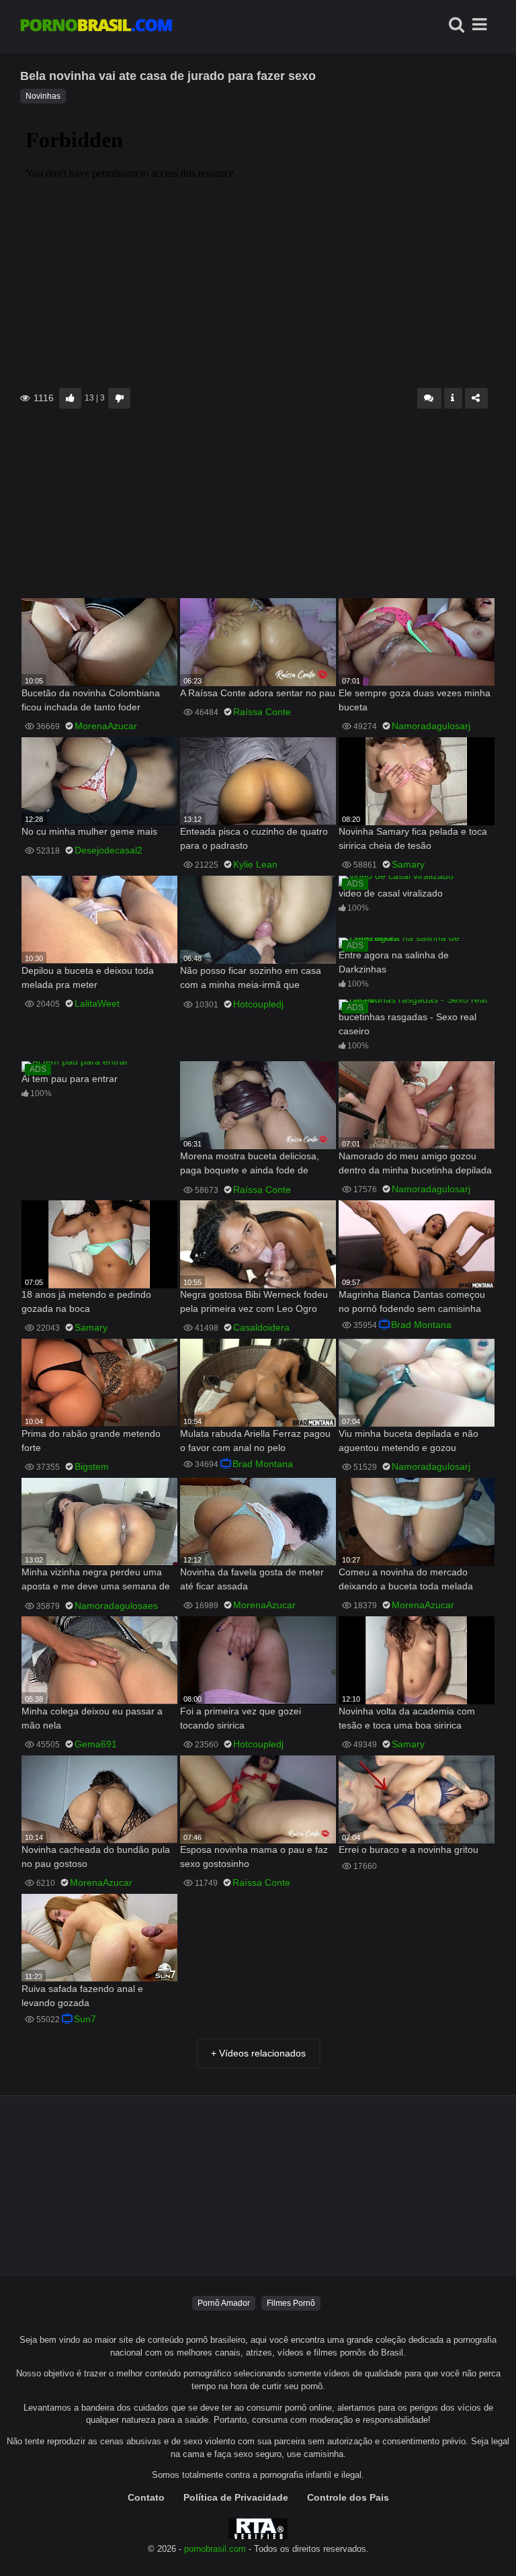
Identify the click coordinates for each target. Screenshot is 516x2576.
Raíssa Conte (262, 712)
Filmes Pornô (291, 2303)
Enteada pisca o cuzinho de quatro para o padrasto (254, 838)
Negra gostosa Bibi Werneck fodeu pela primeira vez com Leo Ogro (254, 1301)
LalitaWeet (97, 1003)
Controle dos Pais (348, 2497)
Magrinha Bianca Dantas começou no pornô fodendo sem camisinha (412, 1301)
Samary (408, 864)
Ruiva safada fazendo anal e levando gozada (82, 1996)
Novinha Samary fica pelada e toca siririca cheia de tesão (413, 838)
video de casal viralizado (391, 893)
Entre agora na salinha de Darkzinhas (394, 962)
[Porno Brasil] (96, 27)
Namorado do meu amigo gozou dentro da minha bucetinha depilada (415, 1163)
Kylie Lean (255, 864)
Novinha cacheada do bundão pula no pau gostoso (96, 1857)
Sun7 (85, 2019)
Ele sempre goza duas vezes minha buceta (415, 700)
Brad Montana (421, 1325)
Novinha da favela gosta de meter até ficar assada (252, 1579)
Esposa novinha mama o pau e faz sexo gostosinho (254, 1857)
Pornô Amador (224, 2303)
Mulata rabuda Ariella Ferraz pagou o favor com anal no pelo (255, 1441)
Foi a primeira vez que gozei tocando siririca (241, 1718)
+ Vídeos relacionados (258, 2053)
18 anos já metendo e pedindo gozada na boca (86, 1301)
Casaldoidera (261, 1327)
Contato (146, 2497)
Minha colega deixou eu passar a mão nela (92, 1718)
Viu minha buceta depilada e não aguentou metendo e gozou (408, 1441)
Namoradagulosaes (116, 1606)
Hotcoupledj (258, 1004)
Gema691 (96, 1744)
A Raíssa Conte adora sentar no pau (258, 693)
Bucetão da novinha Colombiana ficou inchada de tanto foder (91, 700)
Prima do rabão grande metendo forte (91, 1441)
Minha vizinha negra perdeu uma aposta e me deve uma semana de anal (96, 1580)
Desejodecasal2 (109, 850)
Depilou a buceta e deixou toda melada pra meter (88, 978)
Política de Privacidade (236, 2497)
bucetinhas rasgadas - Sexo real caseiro (407, 1024)
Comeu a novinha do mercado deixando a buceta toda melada (406, 1579)
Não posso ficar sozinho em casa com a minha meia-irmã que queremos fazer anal (251, 979)
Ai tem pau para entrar (70, 1079)
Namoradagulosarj (431, 726)
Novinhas (43, 96)
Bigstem (92, 1466)
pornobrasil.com (215, 2549)
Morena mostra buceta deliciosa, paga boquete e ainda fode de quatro (250, 1164)
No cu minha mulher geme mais (89, 831)
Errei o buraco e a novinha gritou (408, 1850)
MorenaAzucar (106, 726)
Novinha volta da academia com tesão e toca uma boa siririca (407, 1718)
